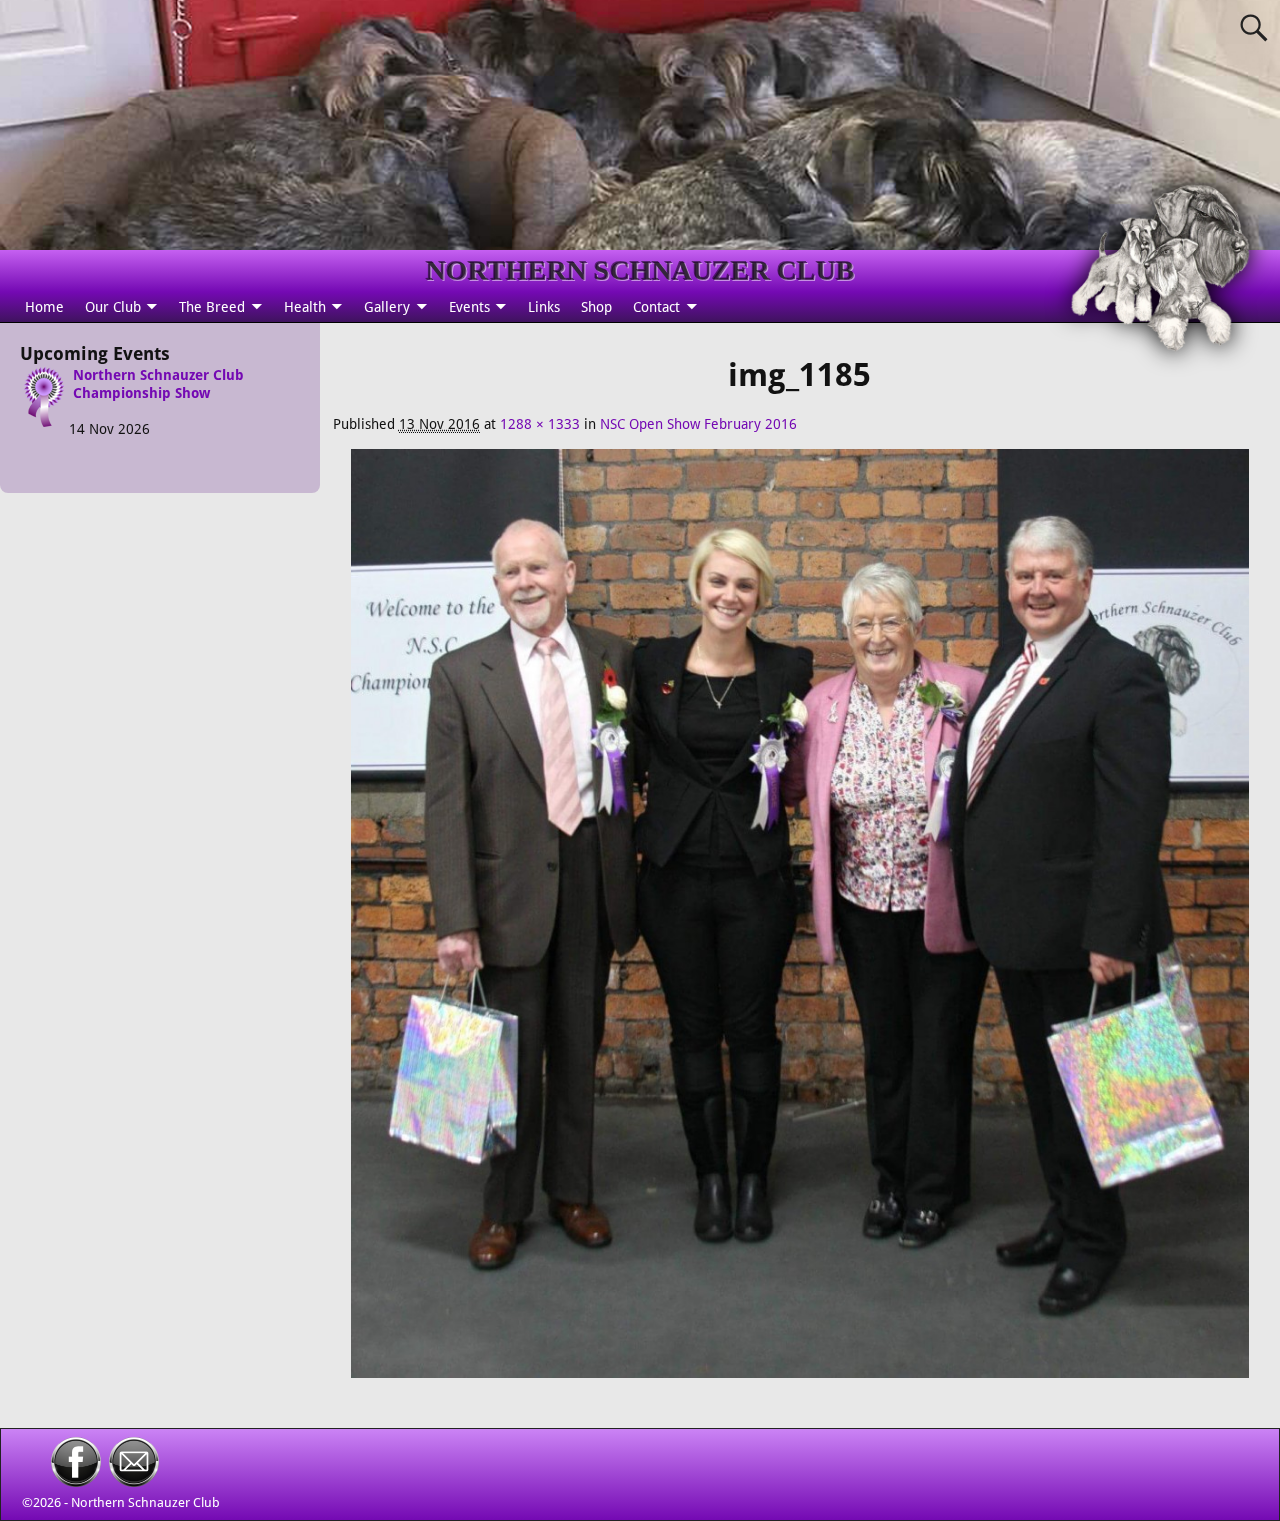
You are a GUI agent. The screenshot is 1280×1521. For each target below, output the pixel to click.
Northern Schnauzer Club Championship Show (158, 384)
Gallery (387, 307)
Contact (656, 307)
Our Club (113, 307)
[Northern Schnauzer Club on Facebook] (76, 1482)
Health (305, 307)
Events (469, 307)
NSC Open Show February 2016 (698, 424)
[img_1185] (799, 924)
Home (44, 307)
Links (544, 307)
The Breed (212, 307)
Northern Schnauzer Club (145, 1502)
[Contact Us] (134, 1482)
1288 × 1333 (540, 424)
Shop (596, 307)
